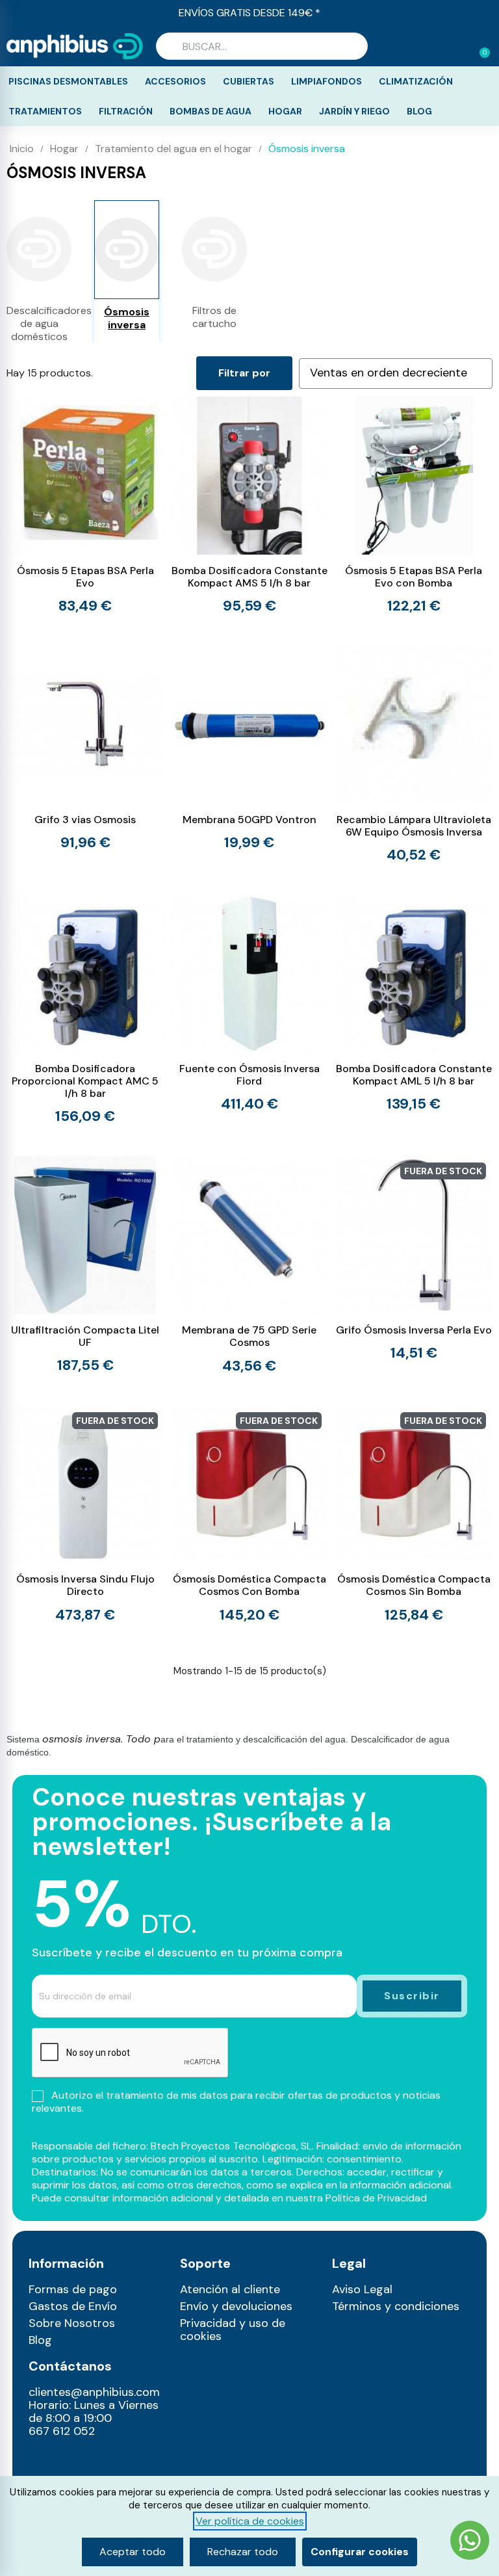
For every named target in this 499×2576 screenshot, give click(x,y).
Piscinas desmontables (68, 81)
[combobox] (262, 46)
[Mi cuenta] (459, 47)
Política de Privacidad (376, 2198)
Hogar (285, 111)
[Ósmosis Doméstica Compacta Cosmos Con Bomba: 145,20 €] (250, 1514)
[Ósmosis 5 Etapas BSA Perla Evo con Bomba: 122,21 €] (414, 505)
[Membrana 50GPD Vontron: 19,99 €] (250, 748)
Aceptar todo (133, 2552)
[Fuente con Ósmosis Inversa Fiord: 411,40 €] (250, 1003)
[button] (479, 46)
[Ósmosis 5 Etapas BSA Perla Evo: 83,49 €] (85, 505)
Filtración (126, 111)
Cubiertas (249, 81)
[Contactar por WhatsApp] (470, 2542)
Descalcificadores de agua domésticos (39, 324)
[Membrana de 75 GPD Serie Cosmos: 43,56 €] (250, 1264)
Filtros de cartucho (214, 317)
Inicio (22, 149)
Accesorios (175, 81)
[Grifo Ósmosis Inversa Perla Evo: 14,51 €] (414, 1258)
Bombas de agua (211, 111)
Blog (419, 111)
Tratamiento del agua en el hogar (173, 149)
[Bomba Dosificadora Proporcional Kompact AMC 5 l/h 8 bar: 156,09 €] (85, 1009)
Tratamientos (45, 111)
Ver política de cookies (250, 2521)
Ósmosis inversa (127, 319)
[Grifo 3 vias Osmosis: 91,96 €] (85, 748)
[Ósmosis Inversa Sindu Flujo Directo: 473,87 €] (85, 1514)
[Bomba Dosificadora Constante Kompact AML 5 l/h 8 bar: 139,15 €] (414, 1003)
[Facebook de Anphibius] (70, 2460)
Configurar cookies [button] (360, 2552)
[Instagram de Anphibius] (43, 2460)
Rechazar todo (243, 2552)
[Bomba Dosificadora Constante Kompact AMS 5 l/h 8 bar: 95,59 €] (250, 505)
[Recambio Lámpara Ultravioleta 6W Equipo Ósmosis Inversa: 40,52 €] (414, 754)
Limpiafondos (326, 81)
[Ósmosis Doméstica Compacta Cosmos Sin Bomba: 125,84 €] (414, 1514)
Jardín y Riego (354, 111)
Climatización (416, 81)
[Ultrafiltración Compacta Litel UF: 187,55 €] (85, 1264)
